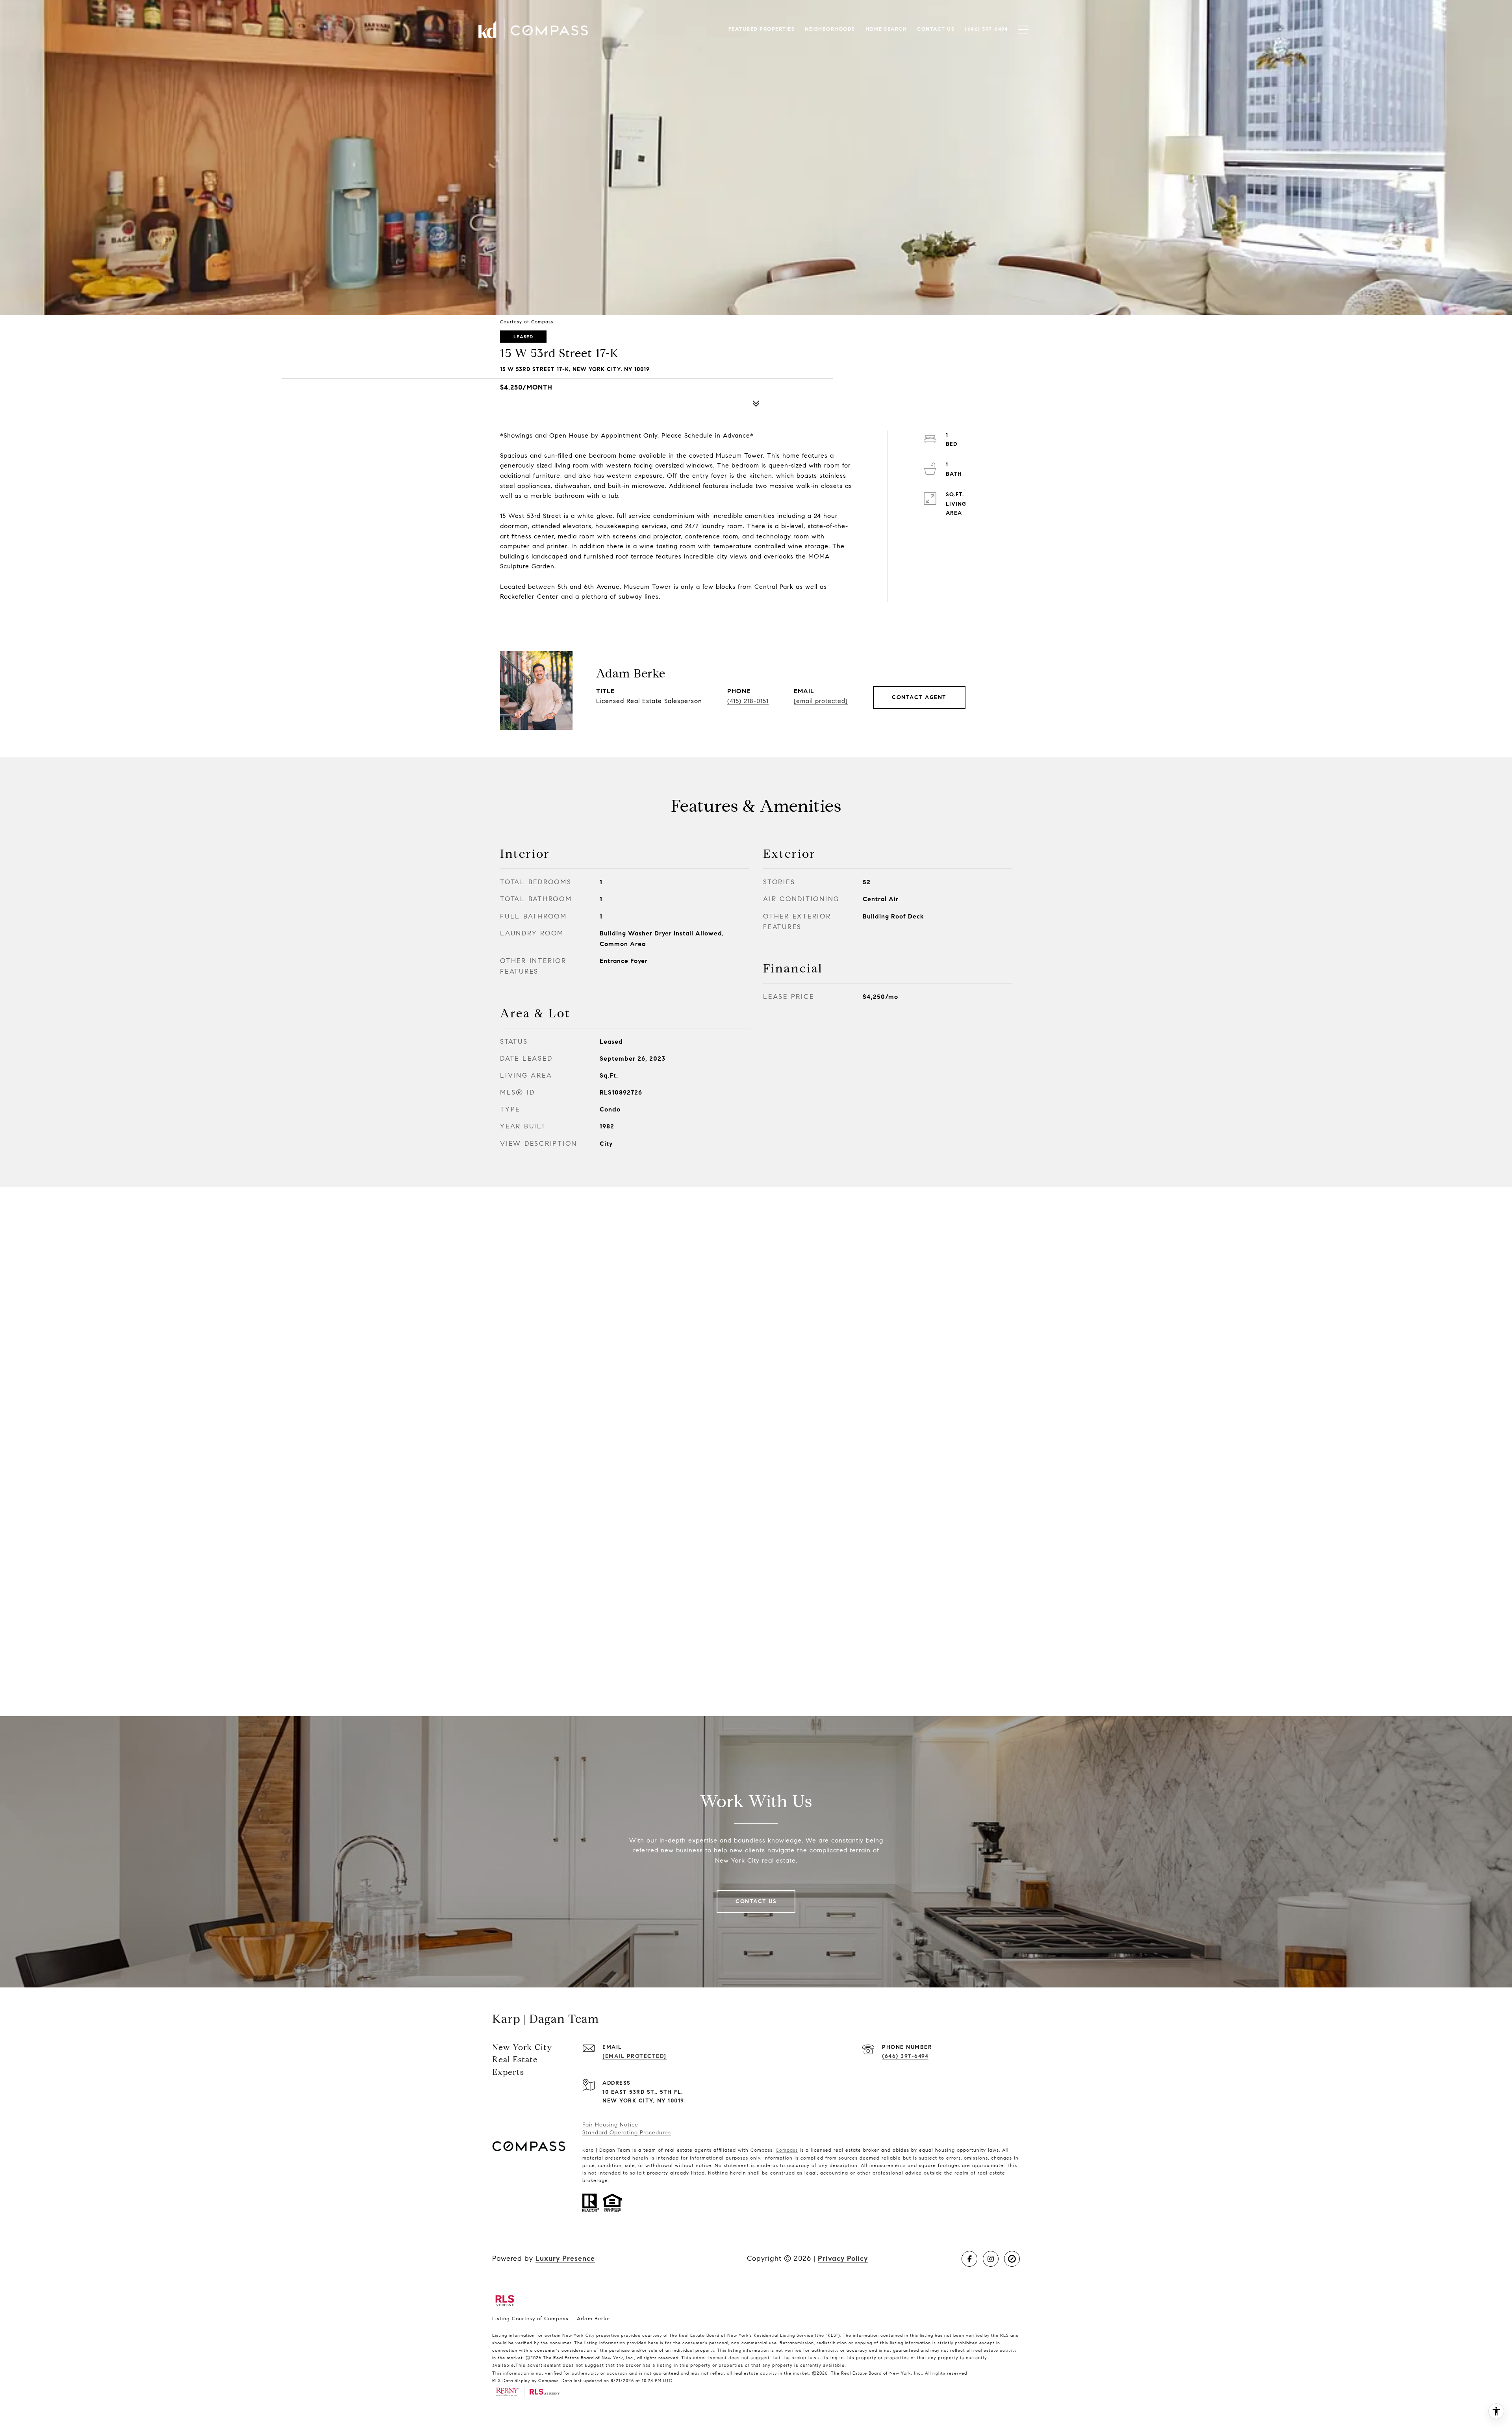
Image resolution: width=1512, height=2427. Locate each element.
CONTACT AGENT (919, 697)
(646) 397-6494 (905, 2056)
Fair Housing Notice (610, 2125)
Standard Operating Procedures (627, 2133)
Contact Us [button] (756, 1901)
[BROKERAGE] (1012, 2259)
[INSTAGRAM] (991, 2259)
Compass (787, 2150)
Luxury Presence (565, 2258)
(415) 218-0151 (748, 701)
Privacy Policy (843, 2258)
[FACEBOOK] (969, 2259)
